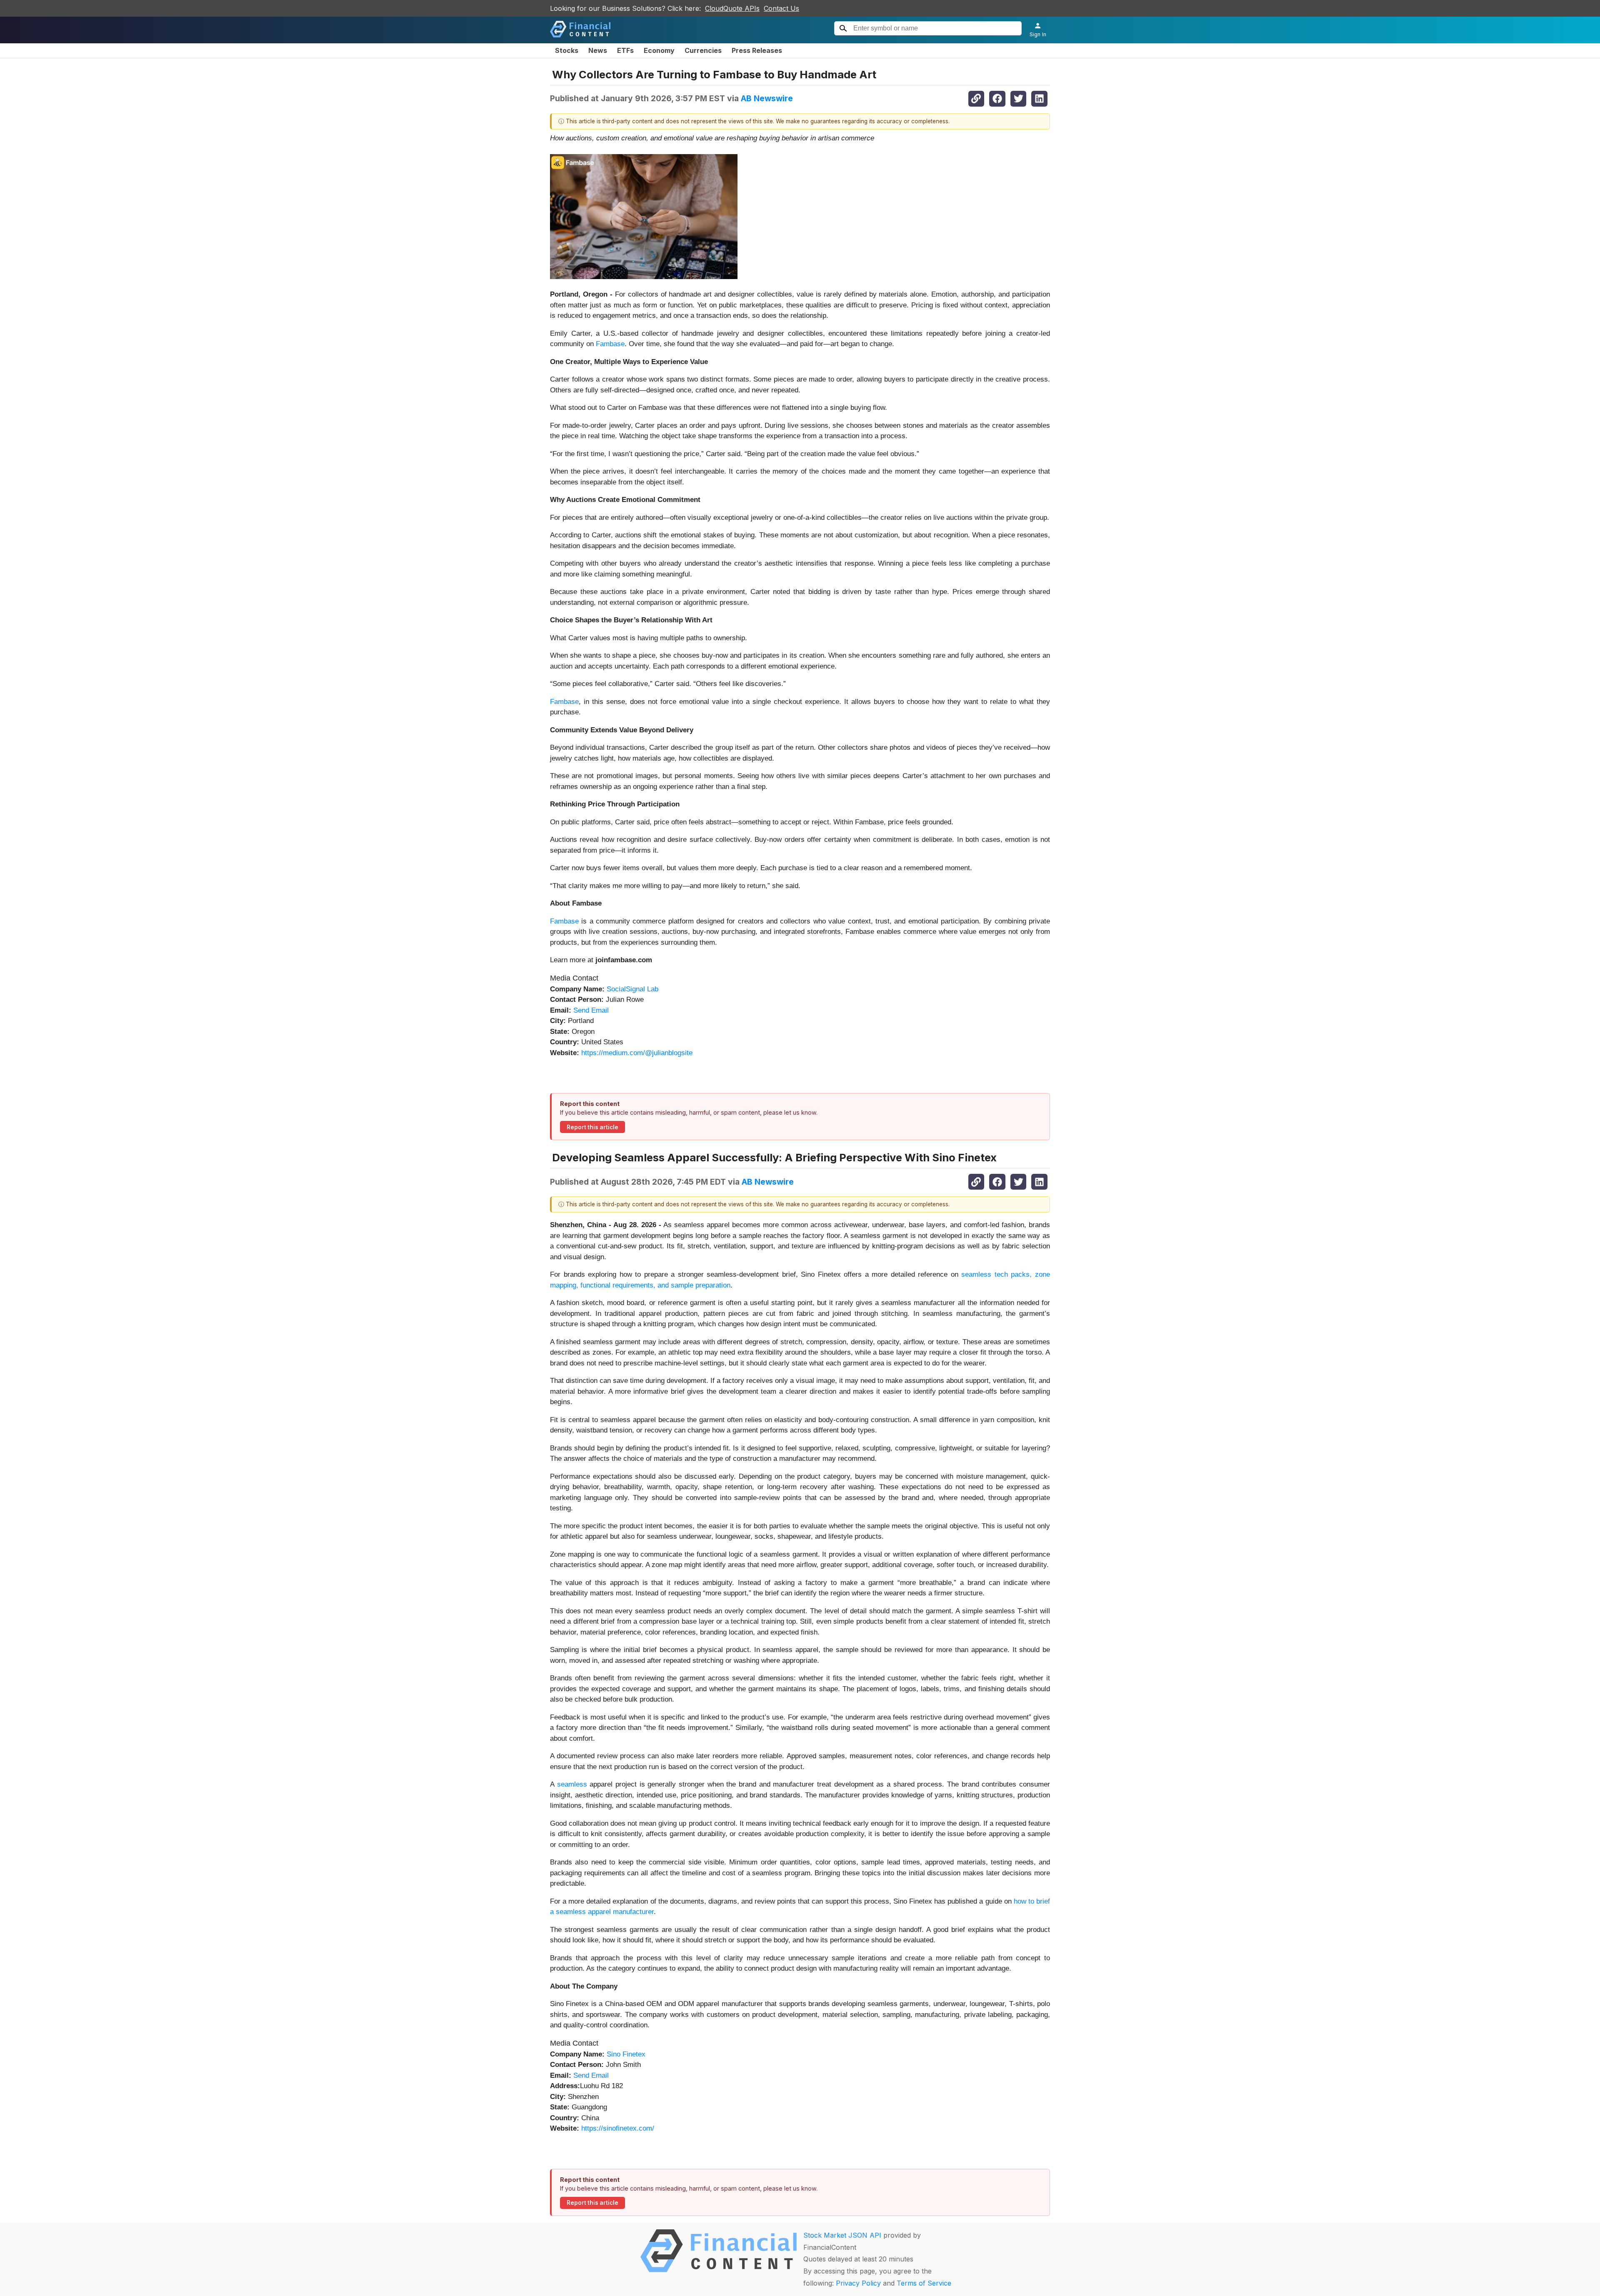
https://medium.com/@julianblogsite (637, 1053)
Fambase (610, 344)
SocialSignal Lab (632, 989)
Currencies (703, 50)
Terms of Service (924, 2283)
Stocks (567, 50)
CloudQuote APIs (732, 8)
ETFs (625, 50)
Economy (659, 50)
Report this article (592, 1127)
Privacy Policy (858, 2283)
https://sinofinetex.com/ (618, 2128)
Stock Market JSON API (842, 2235)
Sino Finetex (626, 2054)
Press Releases (757, 50)
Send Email (591, 1010)
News (598, 50)
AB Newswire (767, 98)
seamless (574, 1784)
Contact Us (781, 8)
